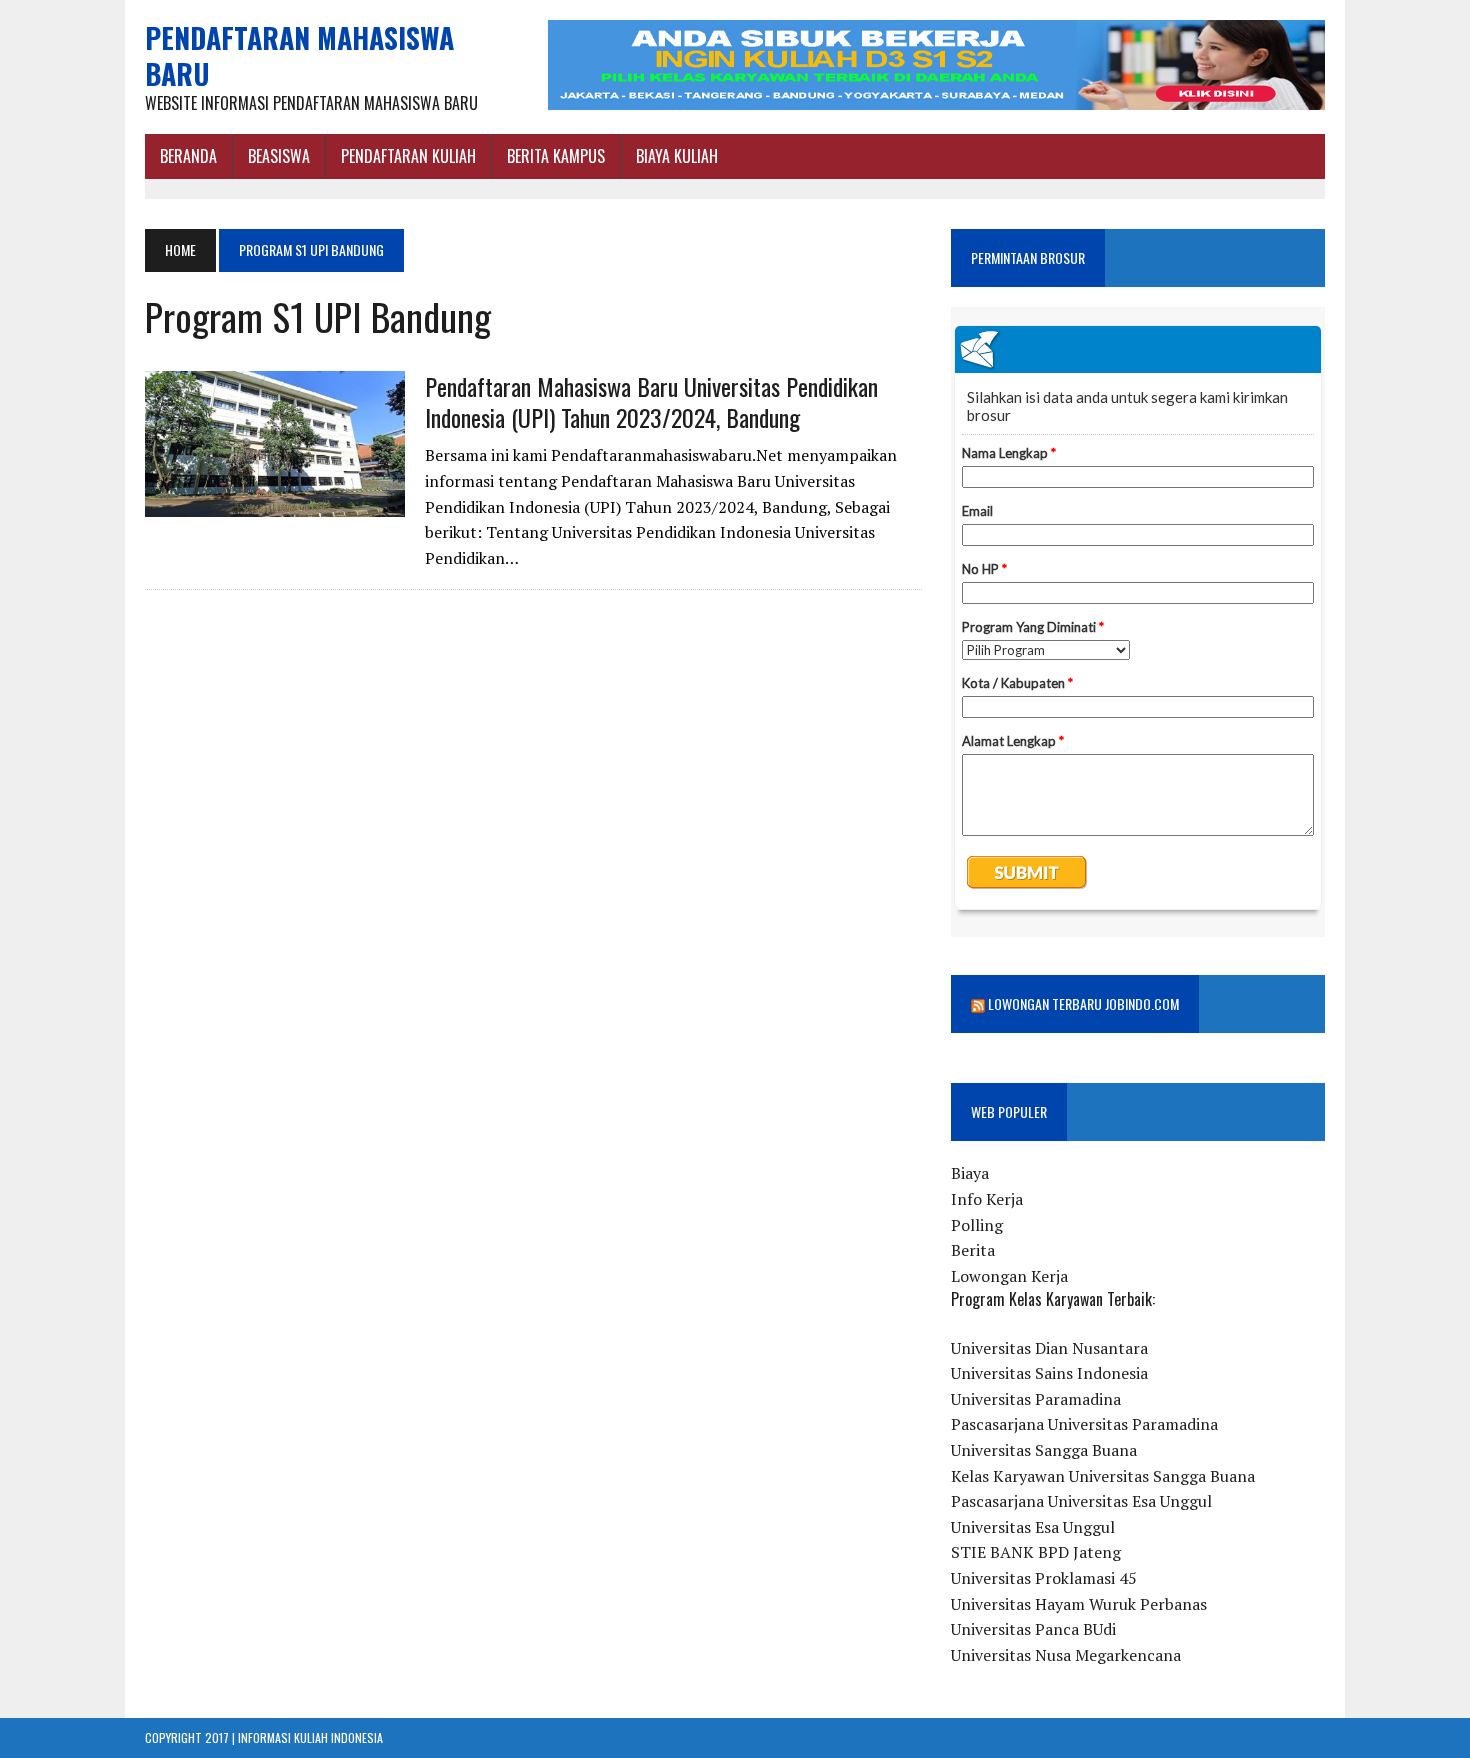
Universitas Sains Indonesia (1049, 1373)
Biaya (970, 1173)
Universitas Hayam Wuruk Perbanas (1079, 1604)
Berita (973, 1250)
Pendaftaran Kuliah (408, 156)
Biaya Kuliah (677, 156)
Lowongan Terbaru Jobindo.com (1083, 1003)
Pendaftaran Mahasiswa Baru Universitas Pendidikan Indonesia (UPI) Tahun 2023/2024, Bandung (651, 401)
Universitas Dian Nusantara (1049, 1348)
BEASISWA (279, 156)
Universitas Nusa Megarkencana (1066, 1655)
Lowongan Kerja (1009, 1276)
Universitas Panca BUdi (1033, 1629)
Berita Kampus (556, 156)
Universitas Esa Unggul (1033, 1527)
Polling (977, 1225)
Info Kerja (987, 1199)
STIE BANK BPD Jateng (1036, 1552)
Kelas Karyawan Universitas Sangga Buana (1103, 1476)
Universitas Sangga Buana (1044, 1450)
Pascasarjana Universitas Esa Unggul (1081, 1501)
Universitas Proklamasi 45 (1044, 1578)
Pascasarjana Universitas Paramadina (1084, 1424)
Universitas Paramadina (1036, 1399)
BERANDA (188, 156)
